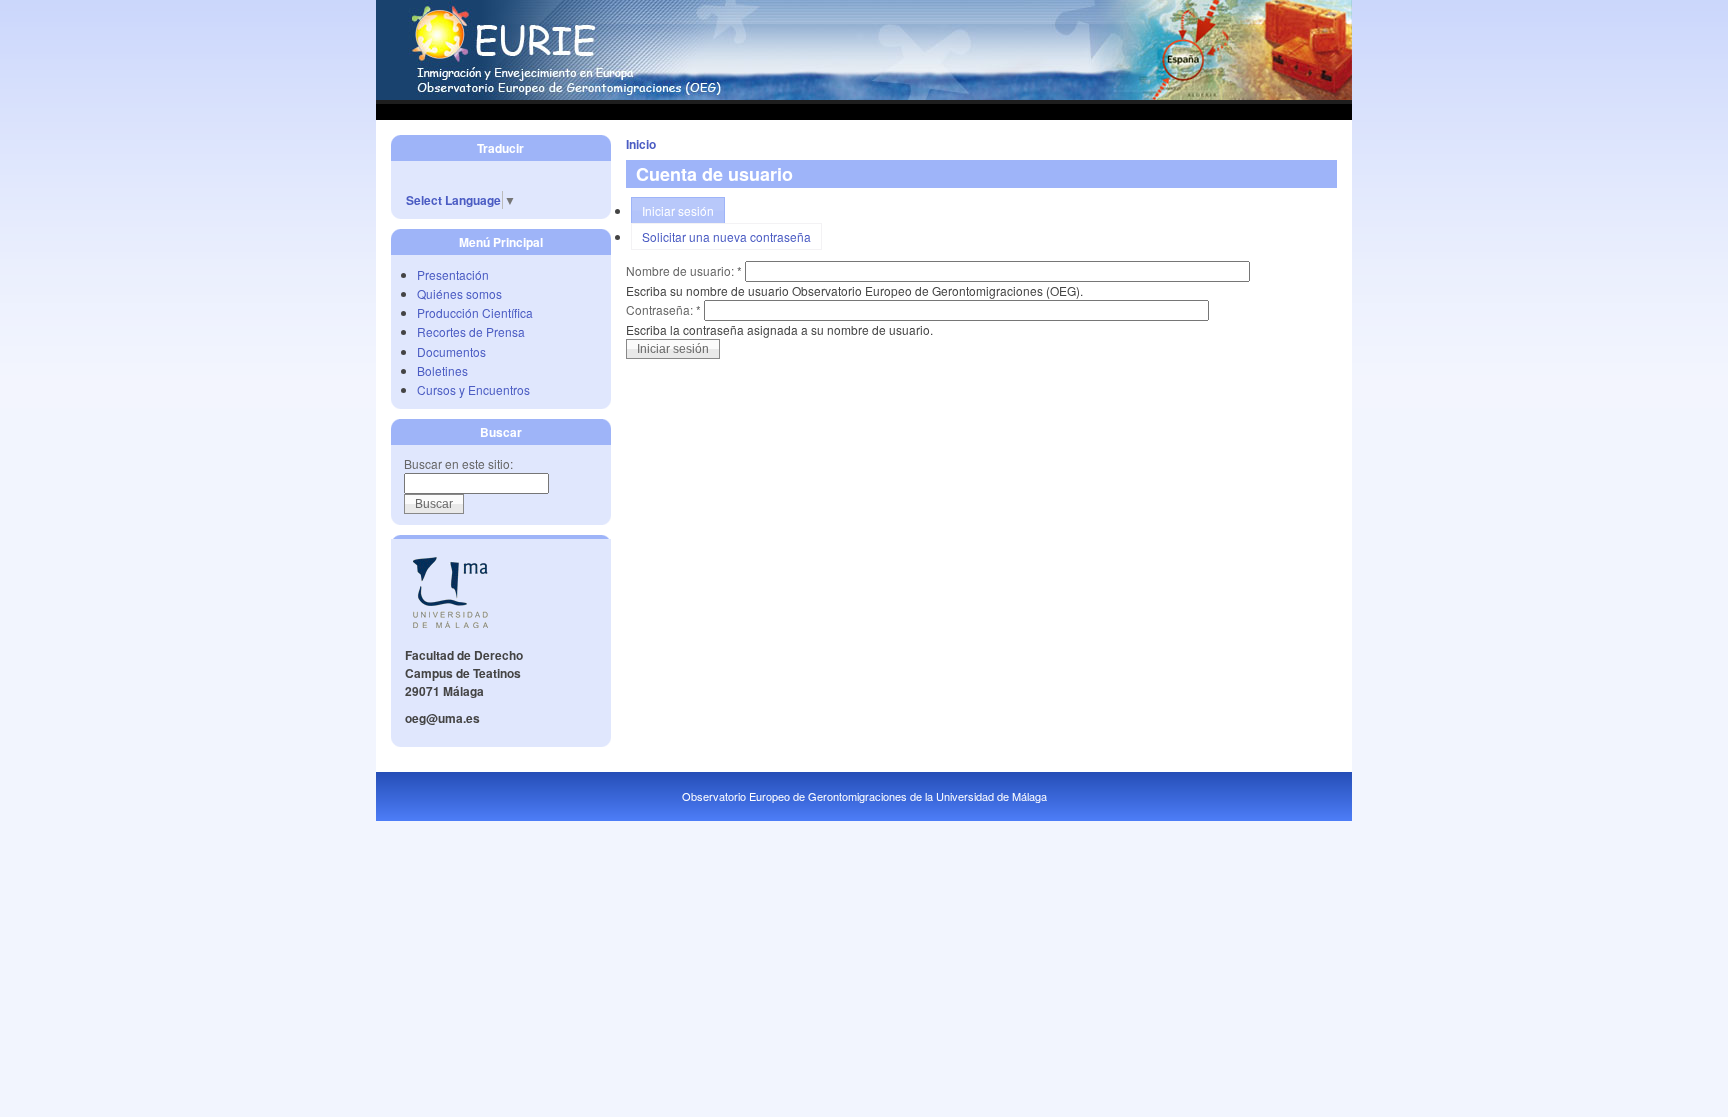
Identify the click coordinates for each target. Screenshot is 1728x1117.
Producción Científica (475, 312)
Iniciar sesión (678, 210)
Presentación (453, 274)
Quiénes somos (459, 293)
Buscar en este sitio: (458, 463)
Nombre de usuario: (684, 270)
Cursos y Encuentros (473, 389)
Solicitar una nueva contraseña (726, 236)
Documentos (451, 351)
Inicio (641, 144)
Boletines (442, 370)
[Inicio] (864, 95)
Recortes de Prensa (471, 331)
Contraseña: (663, 309)
